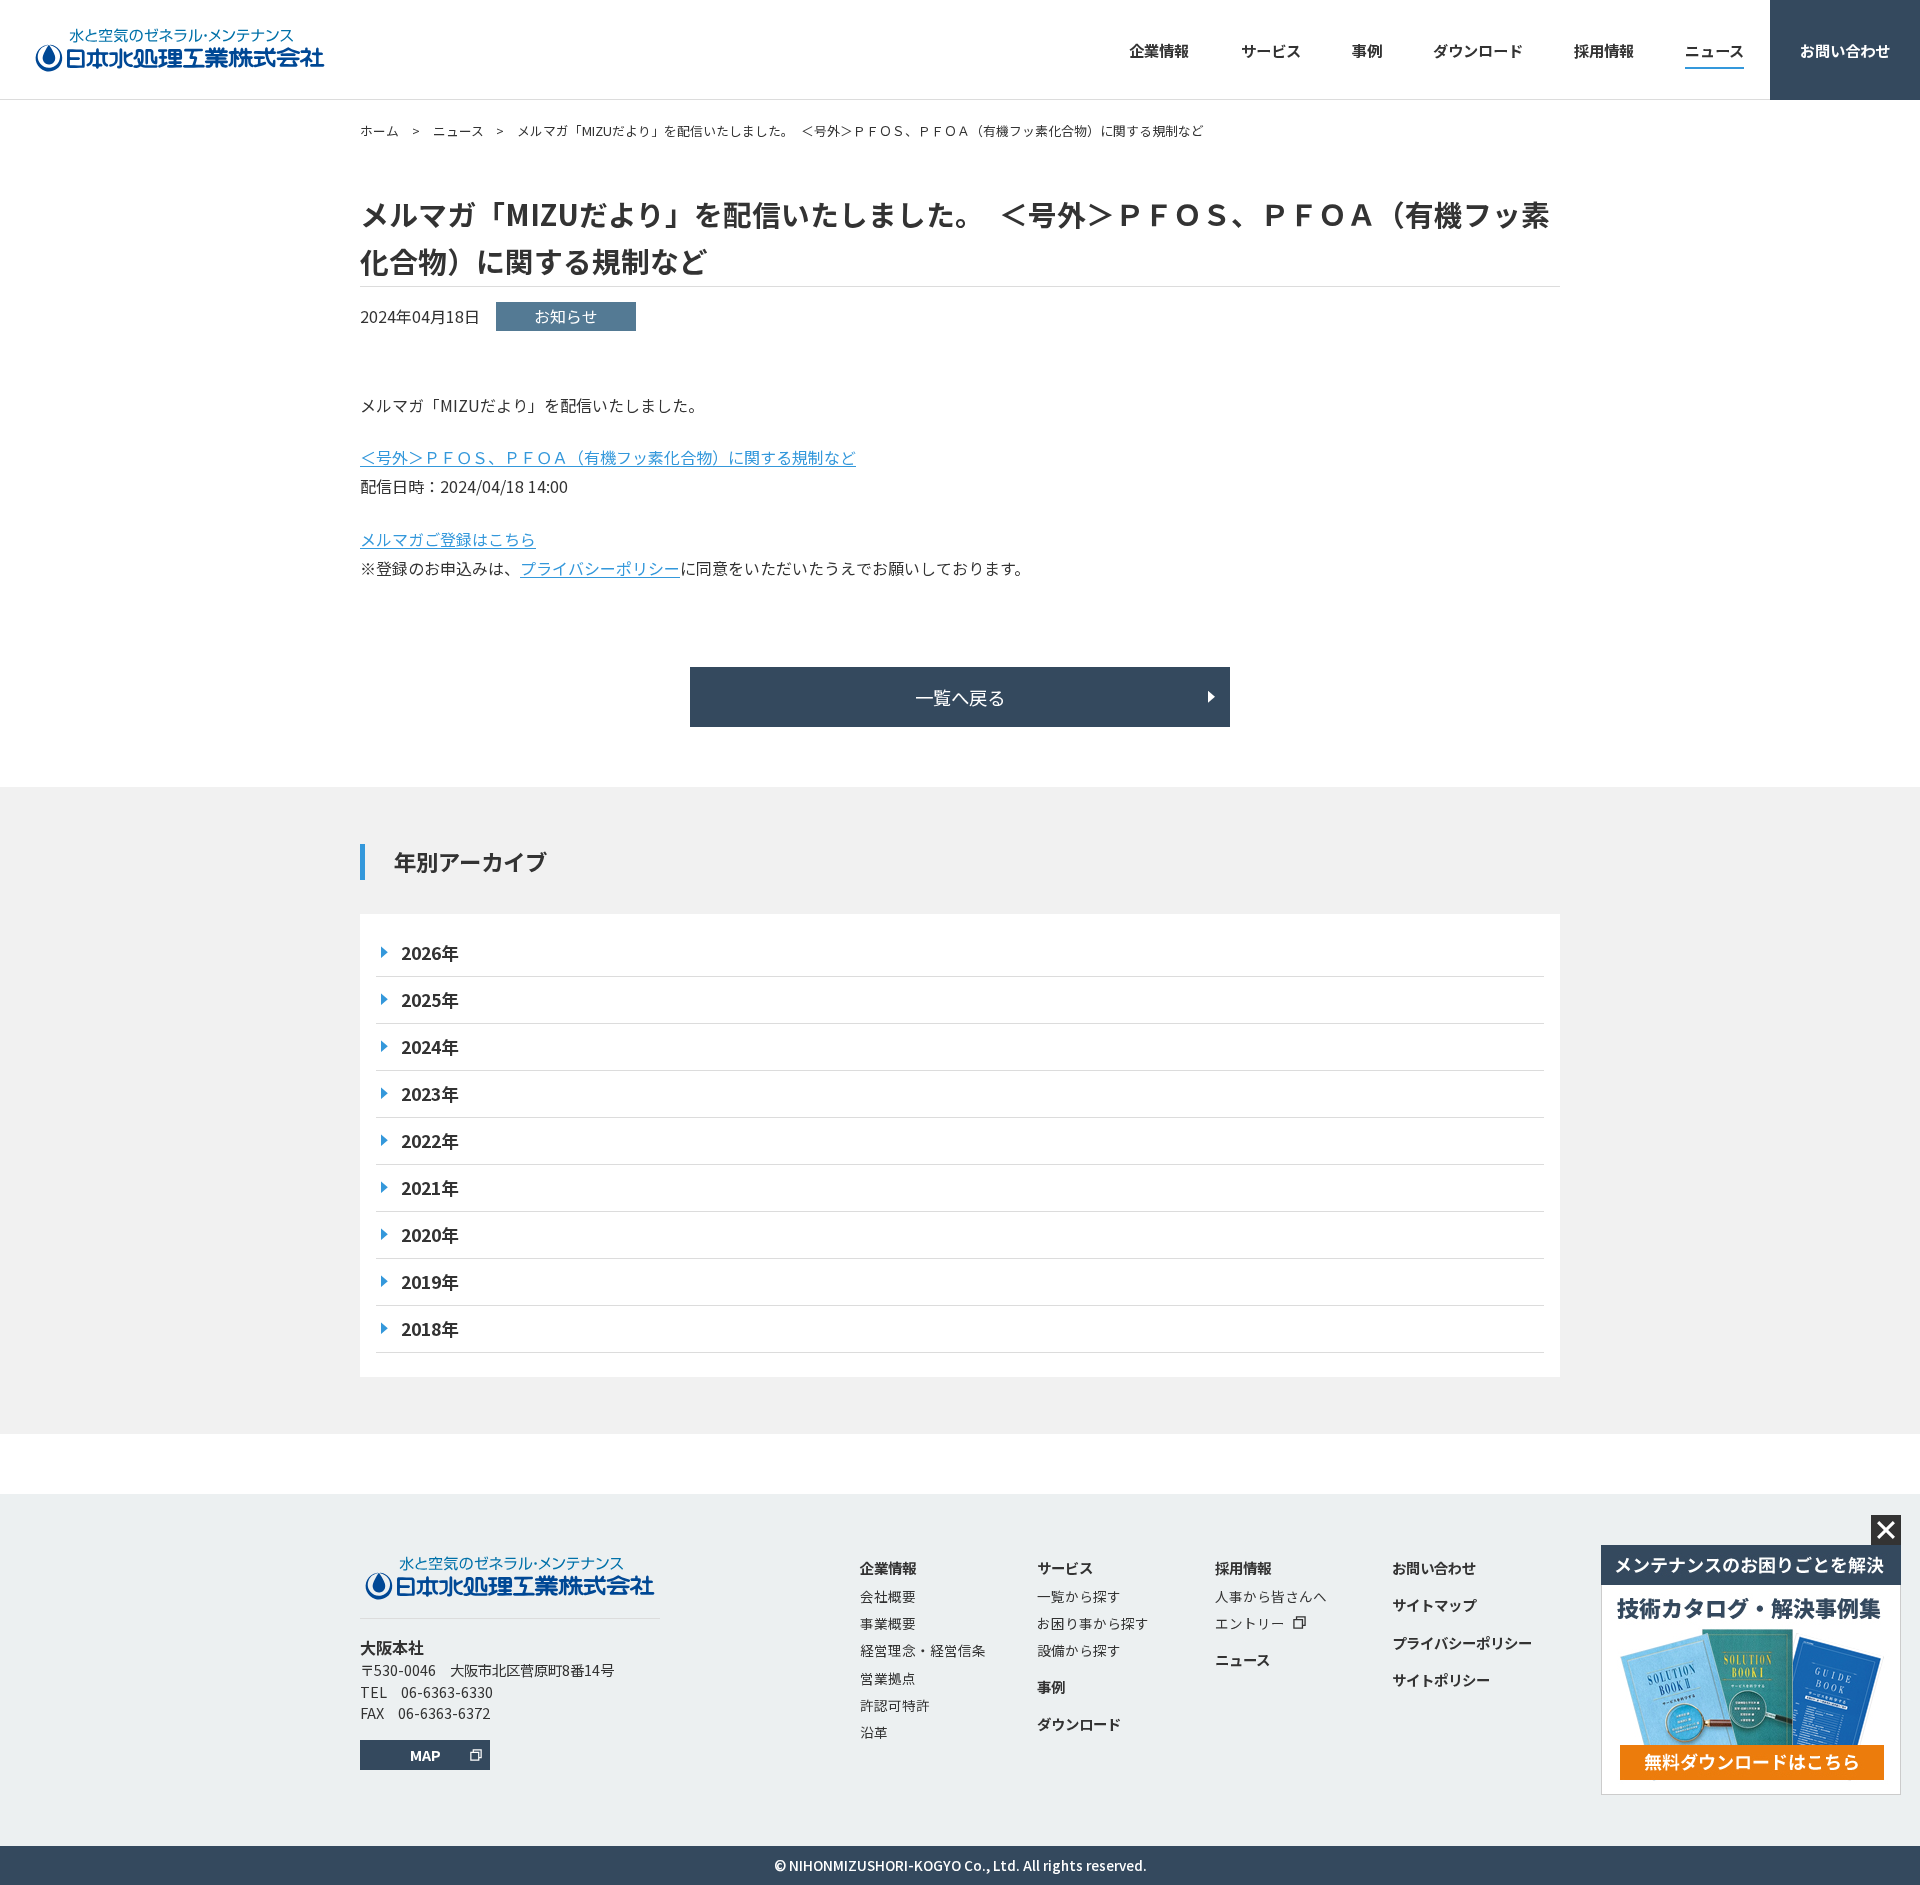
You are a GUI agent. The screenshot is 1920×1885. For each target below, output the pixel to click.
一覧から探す (1079, 1596)
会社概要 (888, 1596)
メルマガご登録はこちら (448, 539)
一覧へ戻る (960, 697)
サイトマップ (1434, 1604)
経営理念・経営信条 (923, 1650)
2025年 (430, 999)
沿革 (874, 1732)
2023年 (430, 1093)
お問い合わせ (1845, 50)
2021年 (430, 1187)
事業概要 (888, 1623)
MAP (425, 1754)
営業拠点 (888, 1678)
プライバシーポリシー (600, 568)
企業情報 (1159, 50)
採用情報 (1604, 50)
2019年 (430, 1281)
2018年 (430, 1328)
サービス (1271, 50)
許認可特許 (895, 1705)
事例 (1367, 50)
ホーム (379, 130)
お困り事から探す (1093, 1623)
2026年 (430, 952)
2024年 (430, 1046)
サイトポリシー (1441, 1679)
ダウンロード (1478, 50)
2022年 (430, 1140)
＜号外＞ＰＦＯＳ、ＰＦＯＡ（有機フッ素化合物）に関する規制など (608, 457)
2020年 (430, 1234)
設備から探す (1079, 1650)
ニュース (1714, 50)
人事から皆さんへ (1271, 1596)
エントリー (1250, 1623)
